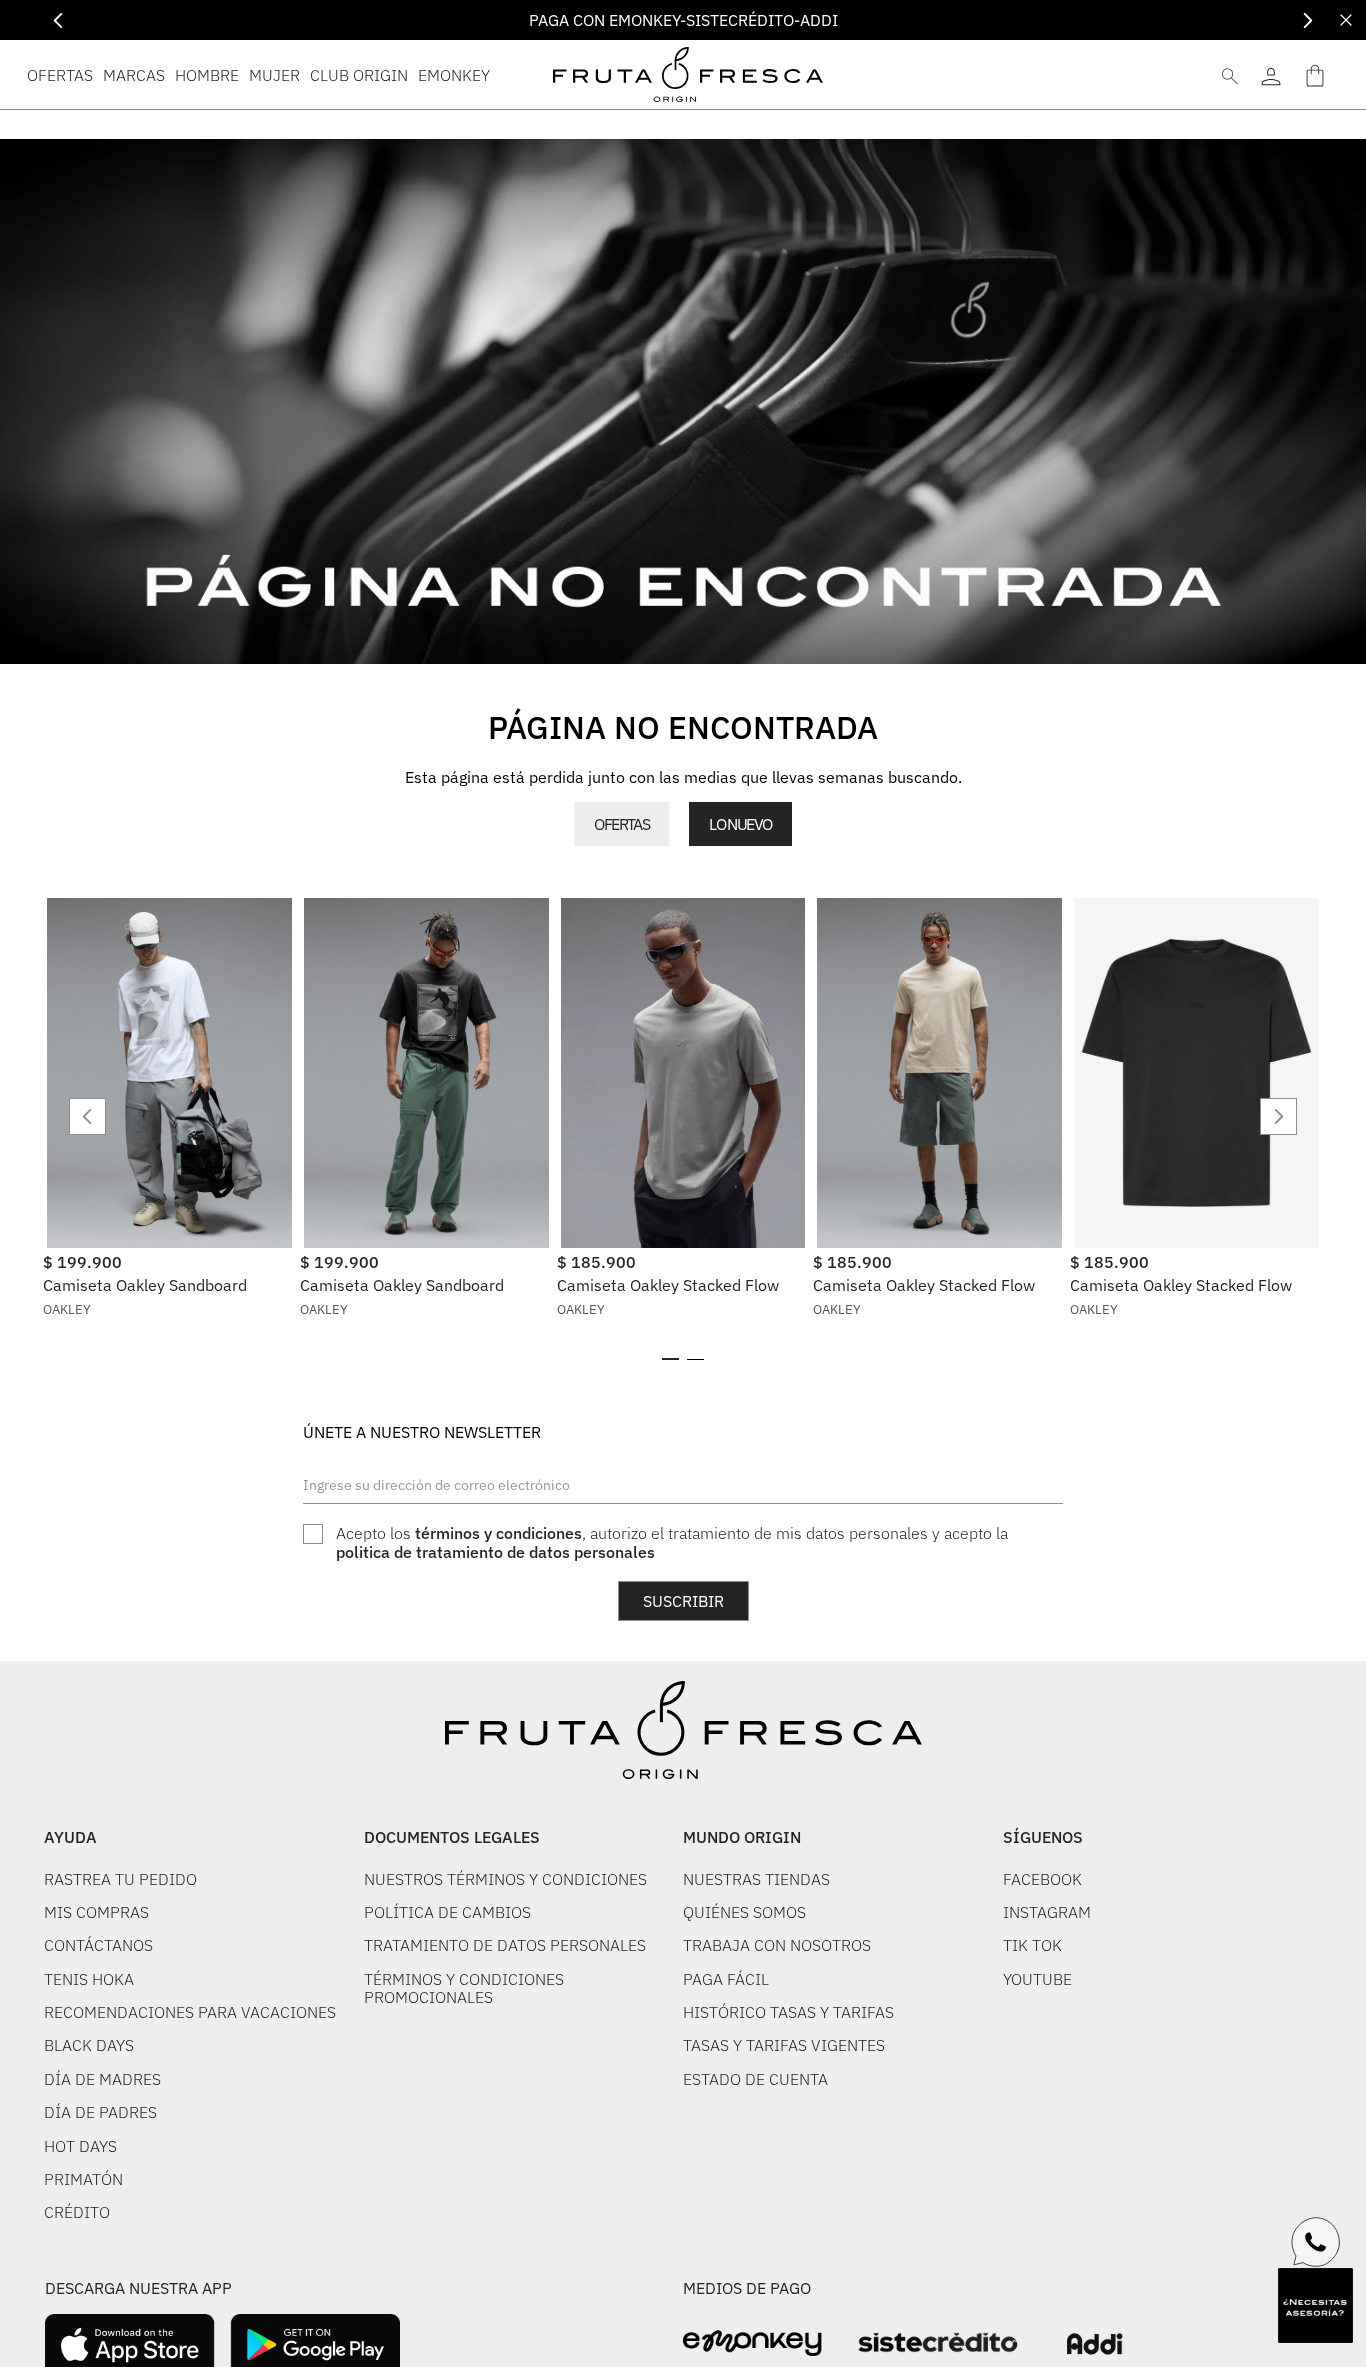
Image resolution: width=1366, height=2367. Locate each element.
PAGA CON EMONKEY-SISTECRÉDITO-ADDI (683, 20)
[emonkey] (752, 2343)
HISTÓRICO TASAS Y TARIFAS (788, 2012)
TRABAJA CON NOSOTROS (777, 1945)
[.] (1270, 74)
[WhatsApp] (1316, 2242)
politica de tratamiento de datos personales (495, 1552)
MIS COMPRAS (96, 1912)
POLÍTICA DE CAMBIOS (447, 1912)
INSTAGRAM (1047, 1912)
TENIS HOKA (89, 1979)
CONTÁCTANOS (98, 1945)
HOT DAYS (80, 2146)
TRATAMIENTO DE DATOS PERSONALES (505, 1945)
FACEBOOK (1042, 1879)
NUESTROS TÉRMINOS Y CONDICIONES (505, 1879)
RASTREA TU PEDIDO (120, 1879)
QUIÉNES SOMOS (744, 1912)
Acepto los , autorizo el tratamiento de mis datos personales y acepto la (672, 1542)
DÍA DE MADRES (102, 2079)
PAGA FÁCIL (726, 1979)
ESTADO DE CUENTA (755, 2079)
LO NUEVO (740, 824)
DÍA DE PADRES (100, 2112)
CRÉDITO (77, 2212)
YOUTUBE (1037, 1979)
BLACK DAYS (89, 2045)
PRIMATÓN (83, 2179)
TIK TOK (1032, 1945)
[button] (670, 1359)
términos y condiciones (498, 1533)
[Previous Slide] (58, 20)
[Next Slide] (1307, 20)
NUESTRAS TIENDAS (756, 1879)
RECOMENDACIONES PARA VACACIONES (190, 2012)
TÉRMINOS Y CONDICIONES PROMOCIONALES (464, 1988)
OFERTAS (621, 824)
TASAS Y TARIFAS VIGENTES (784, 2045)
